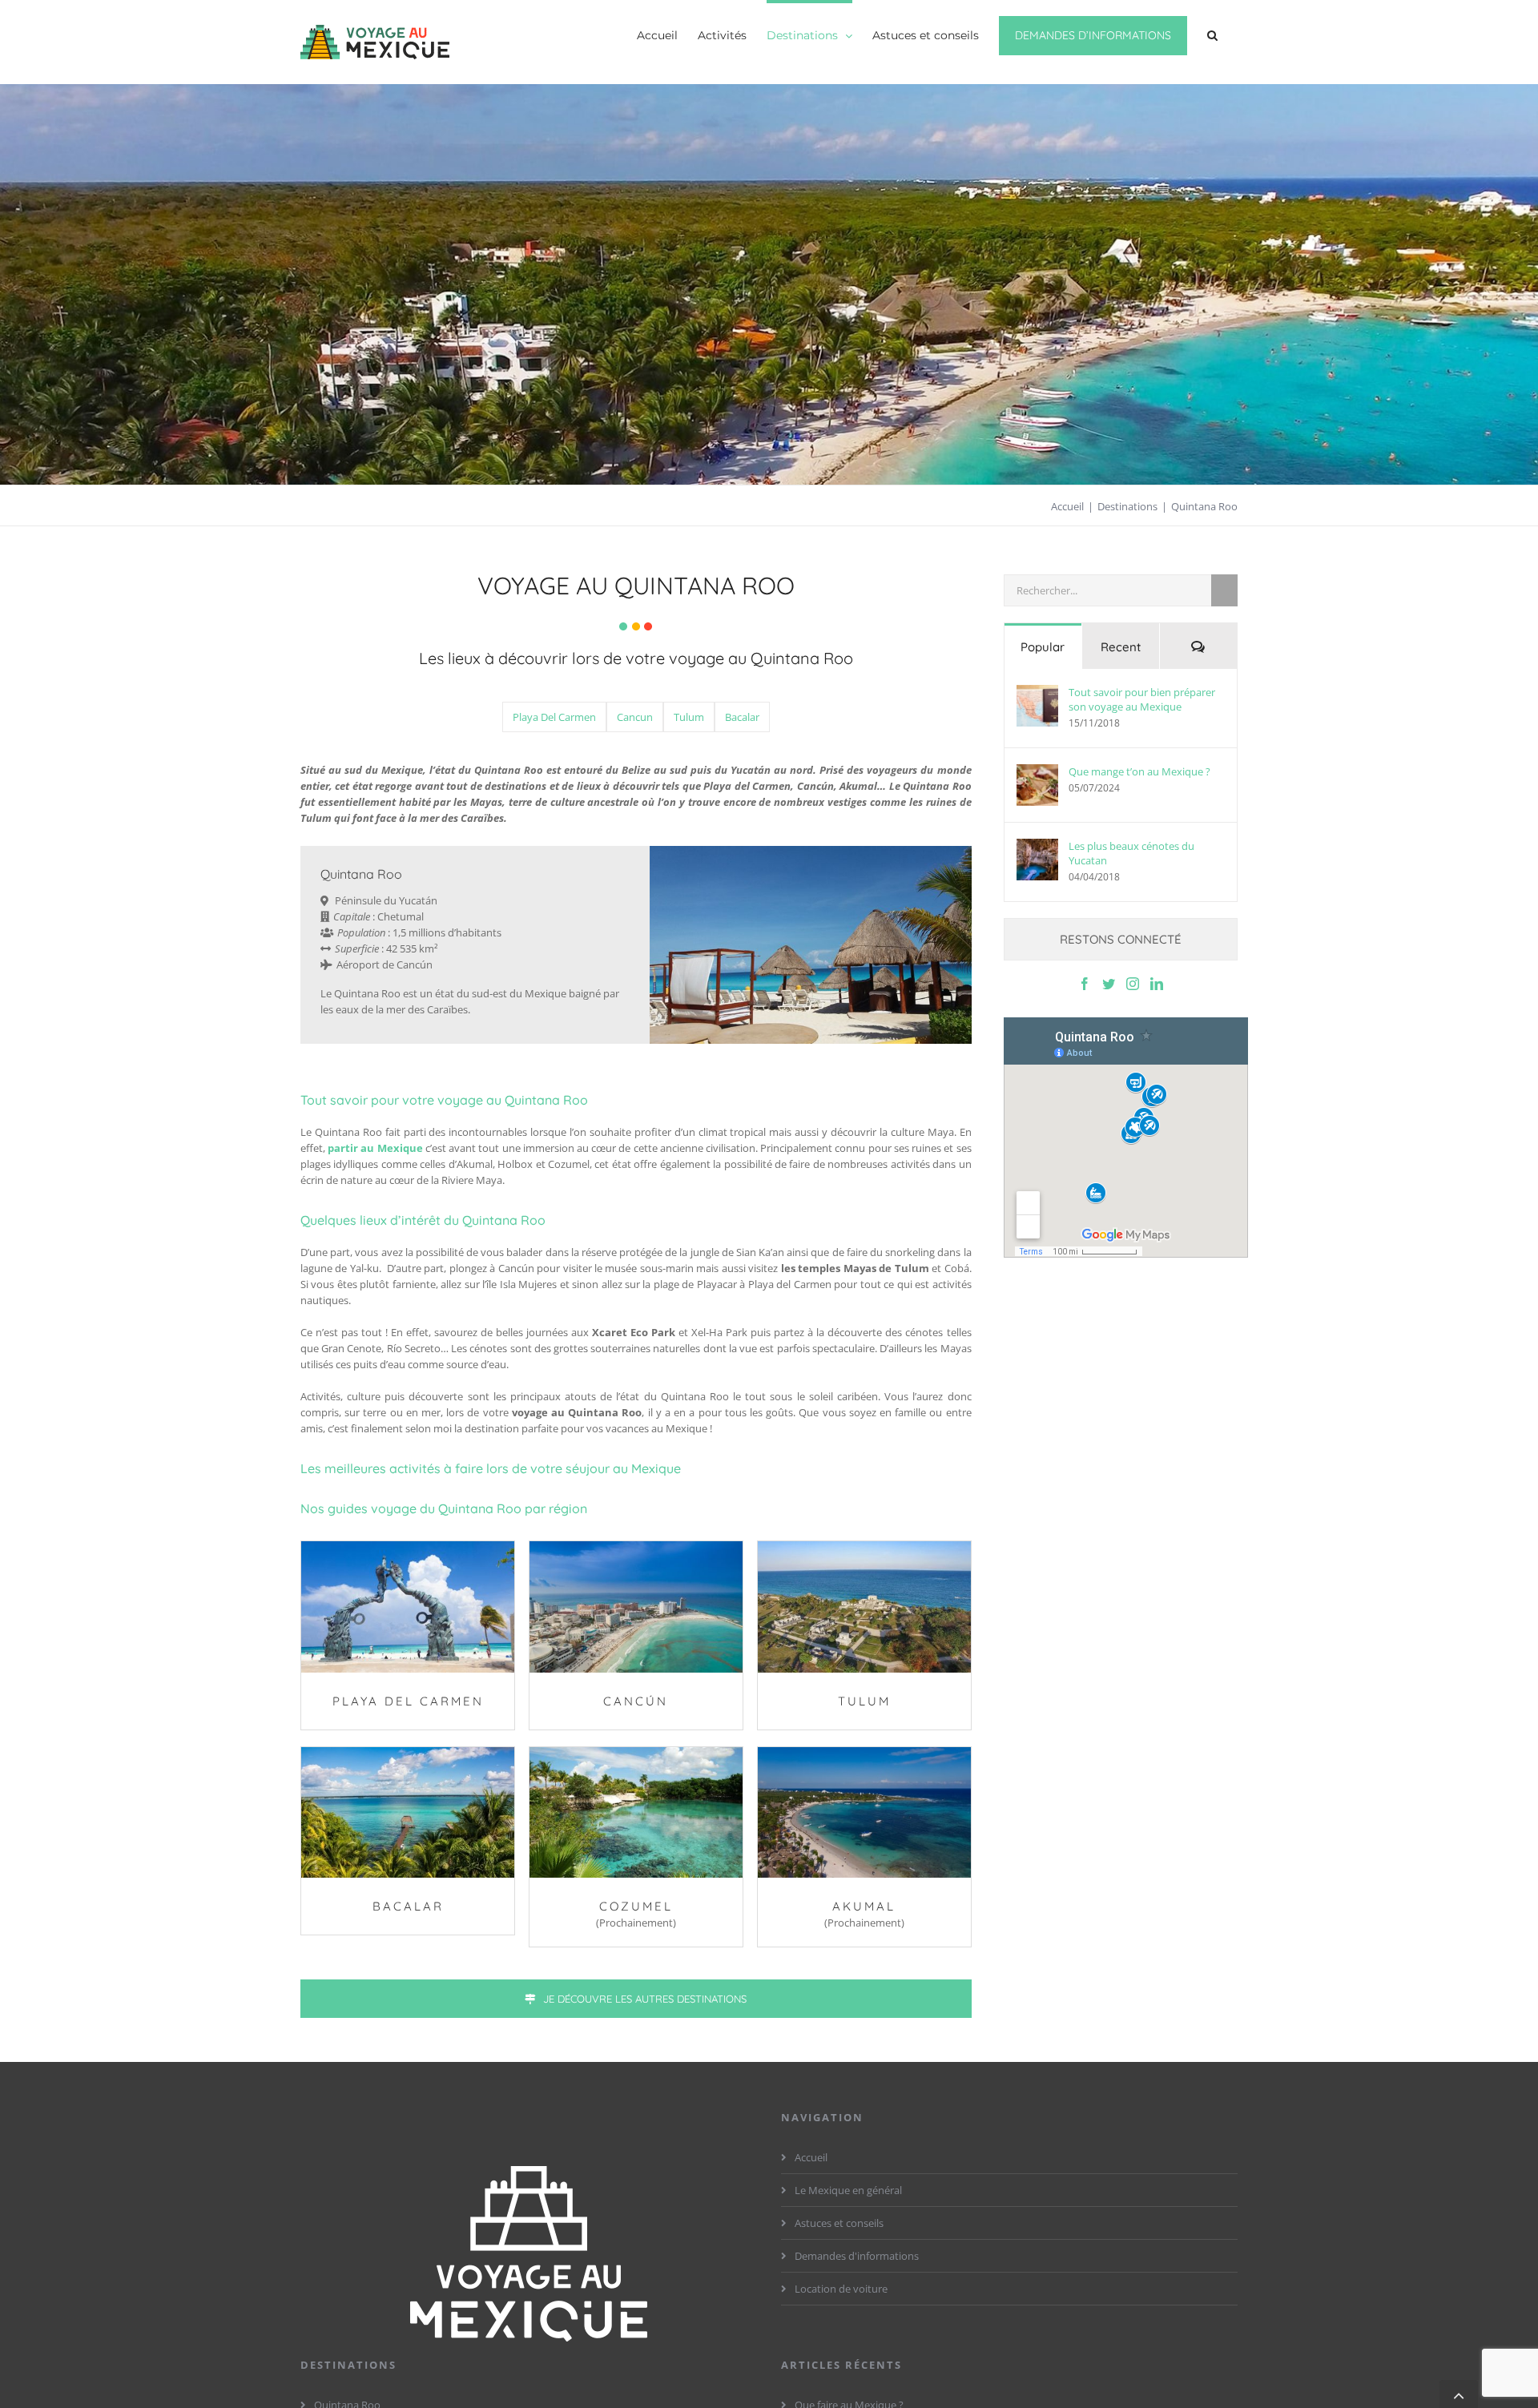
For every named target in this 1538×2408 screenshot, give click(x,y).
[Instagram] (1133, 984)
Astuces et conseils (839, 2223)
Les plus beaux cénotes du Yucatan (1131, 853)
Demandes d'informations (857, 2256)
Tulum (689, 717)
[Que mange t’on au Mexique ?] (1037, 785)
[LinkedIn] (1157, 984)
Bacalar (742, 717)
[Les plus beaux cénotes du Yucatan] (1037, 860)
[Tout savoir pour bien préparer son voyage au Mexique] (1037, 706)
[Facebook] (1085, 984)
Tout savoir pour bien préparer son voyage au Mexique (1142, 699)
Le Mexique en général (848, 2190)
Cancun (635, 717)
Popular (1043, 647)
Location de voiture (841, 2289)
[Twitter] (1109, 984)
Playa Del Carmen (554, 717)
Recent (1121, 647)
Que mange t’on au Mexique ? (1139, 771)
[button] (1212, 34)
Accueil (811, 2157)
